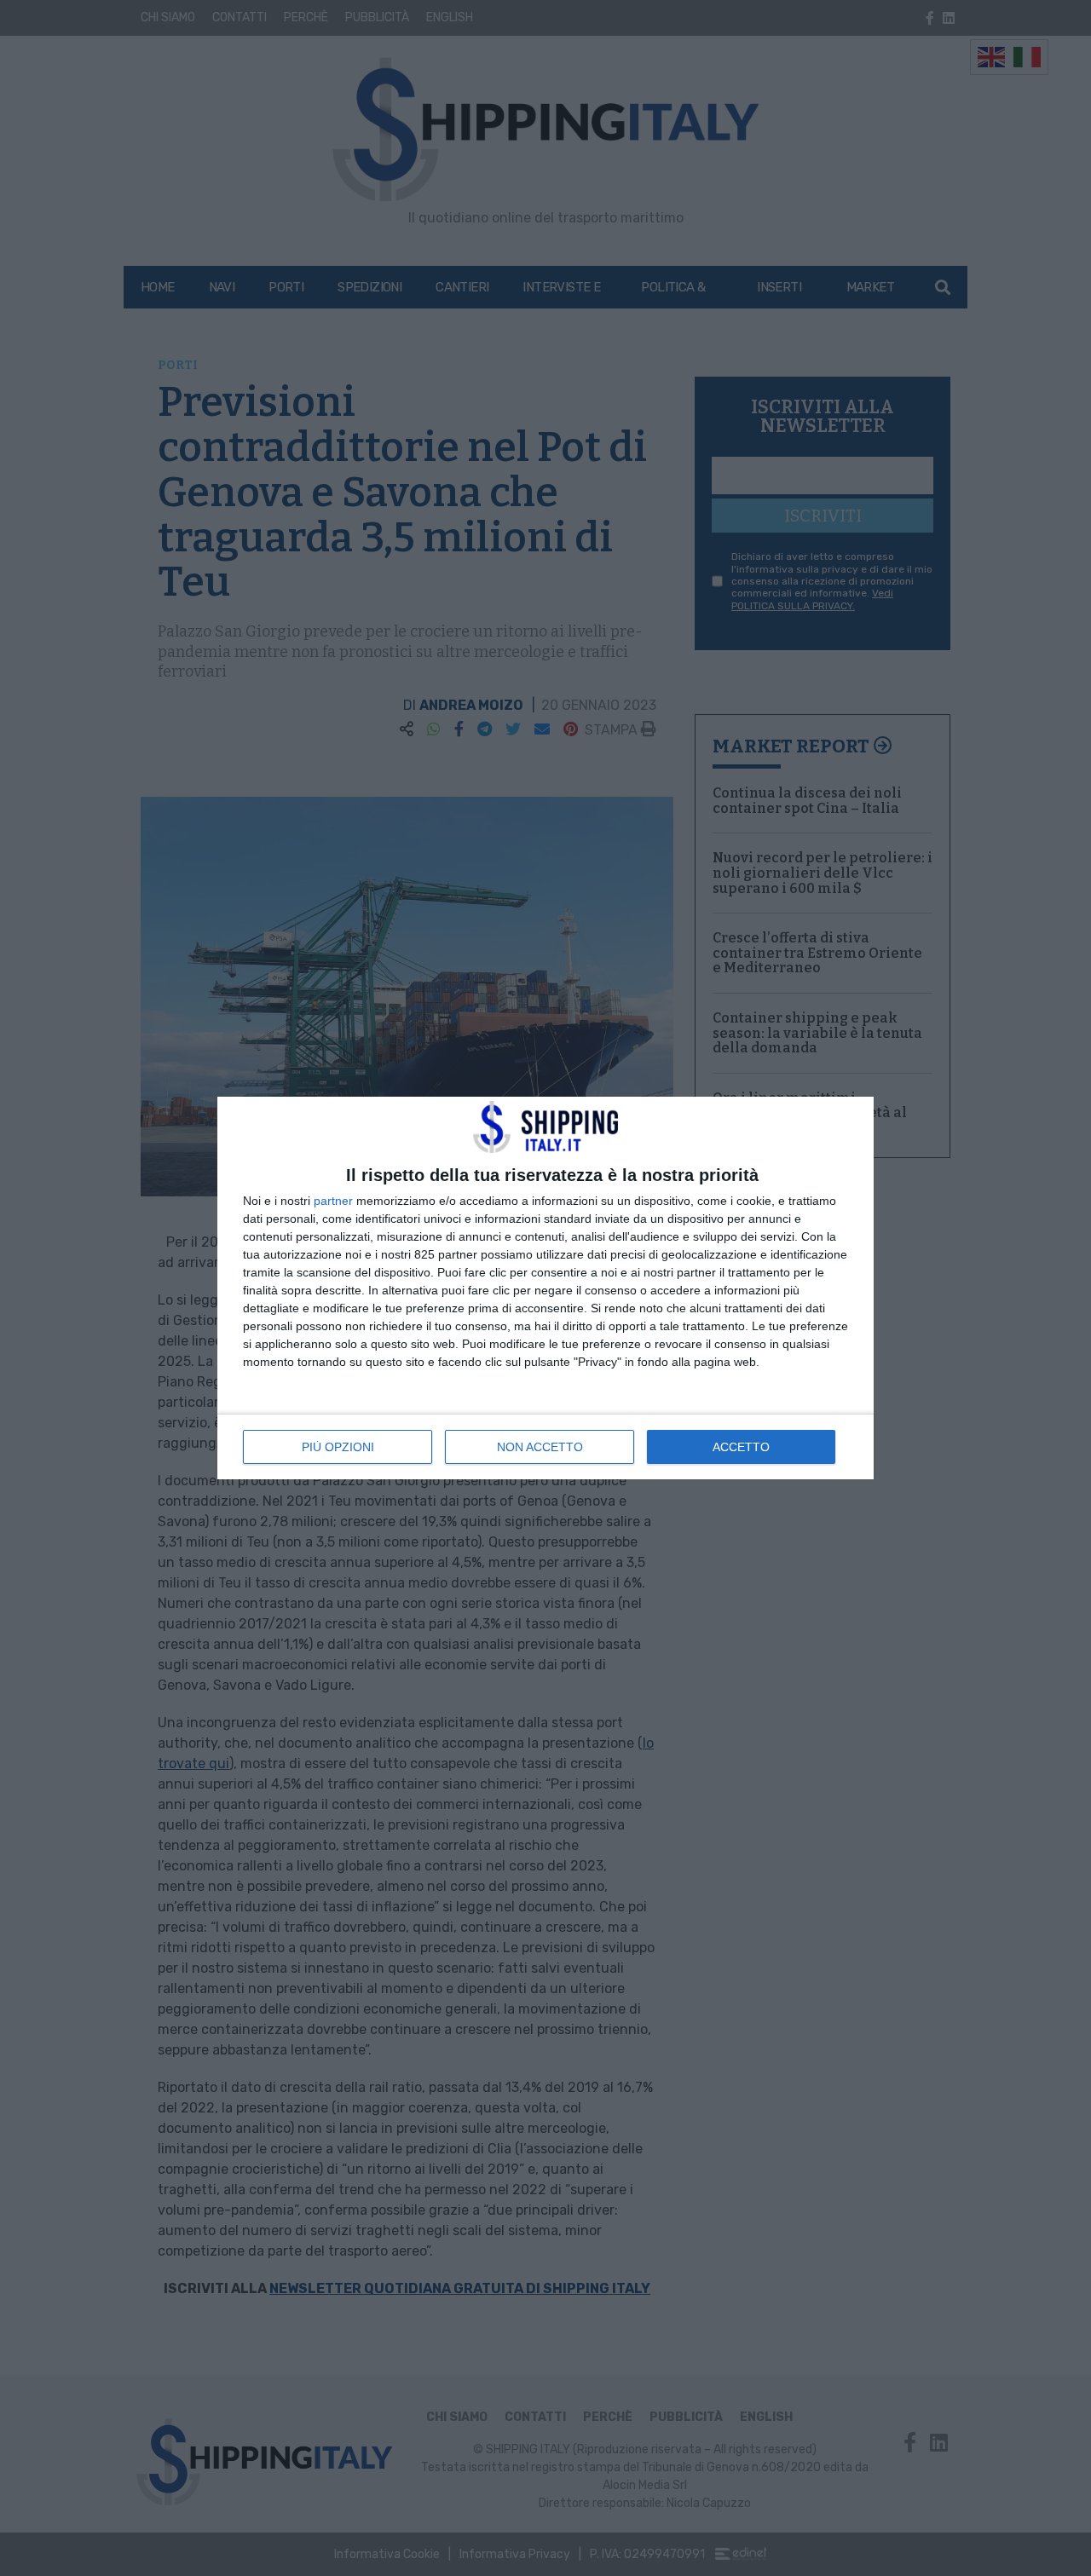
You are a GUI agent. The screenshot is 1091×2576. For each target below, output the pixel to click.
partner (333, 1201)
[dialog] (545, 1288)
